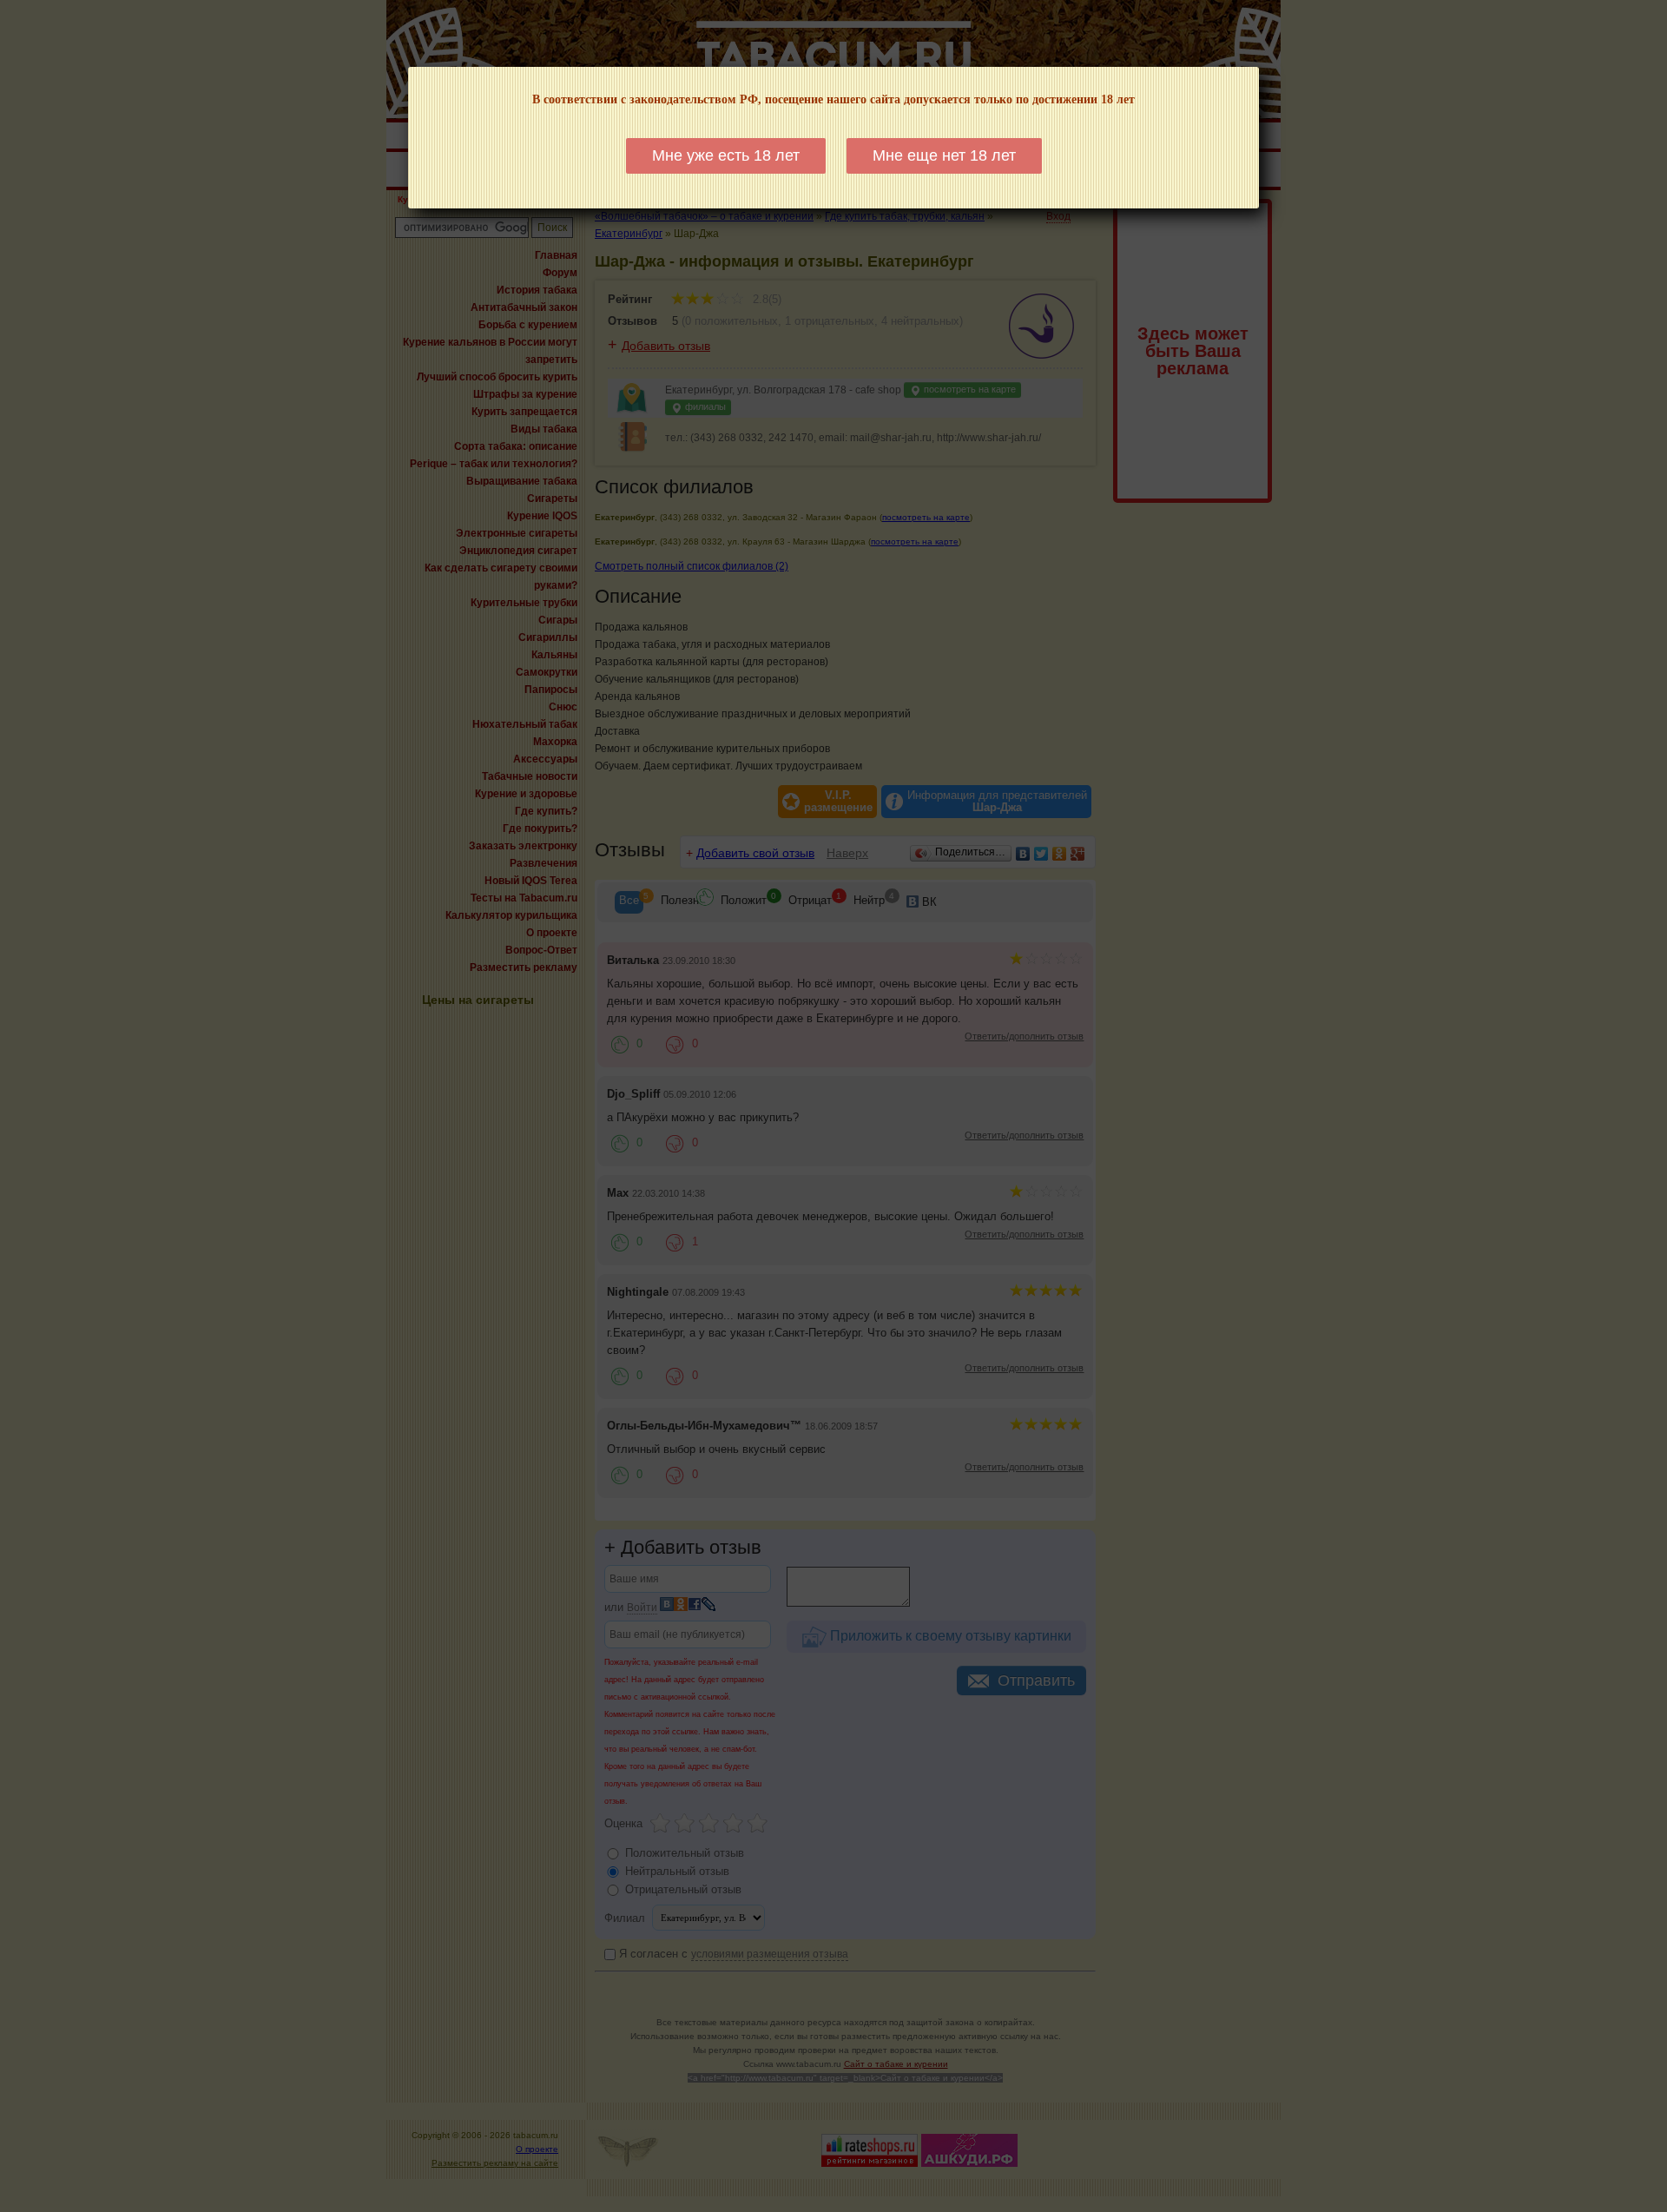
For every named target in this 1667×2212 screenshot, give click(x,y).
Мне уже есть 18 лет (726, 155)
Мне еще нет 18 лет (944, 155)
